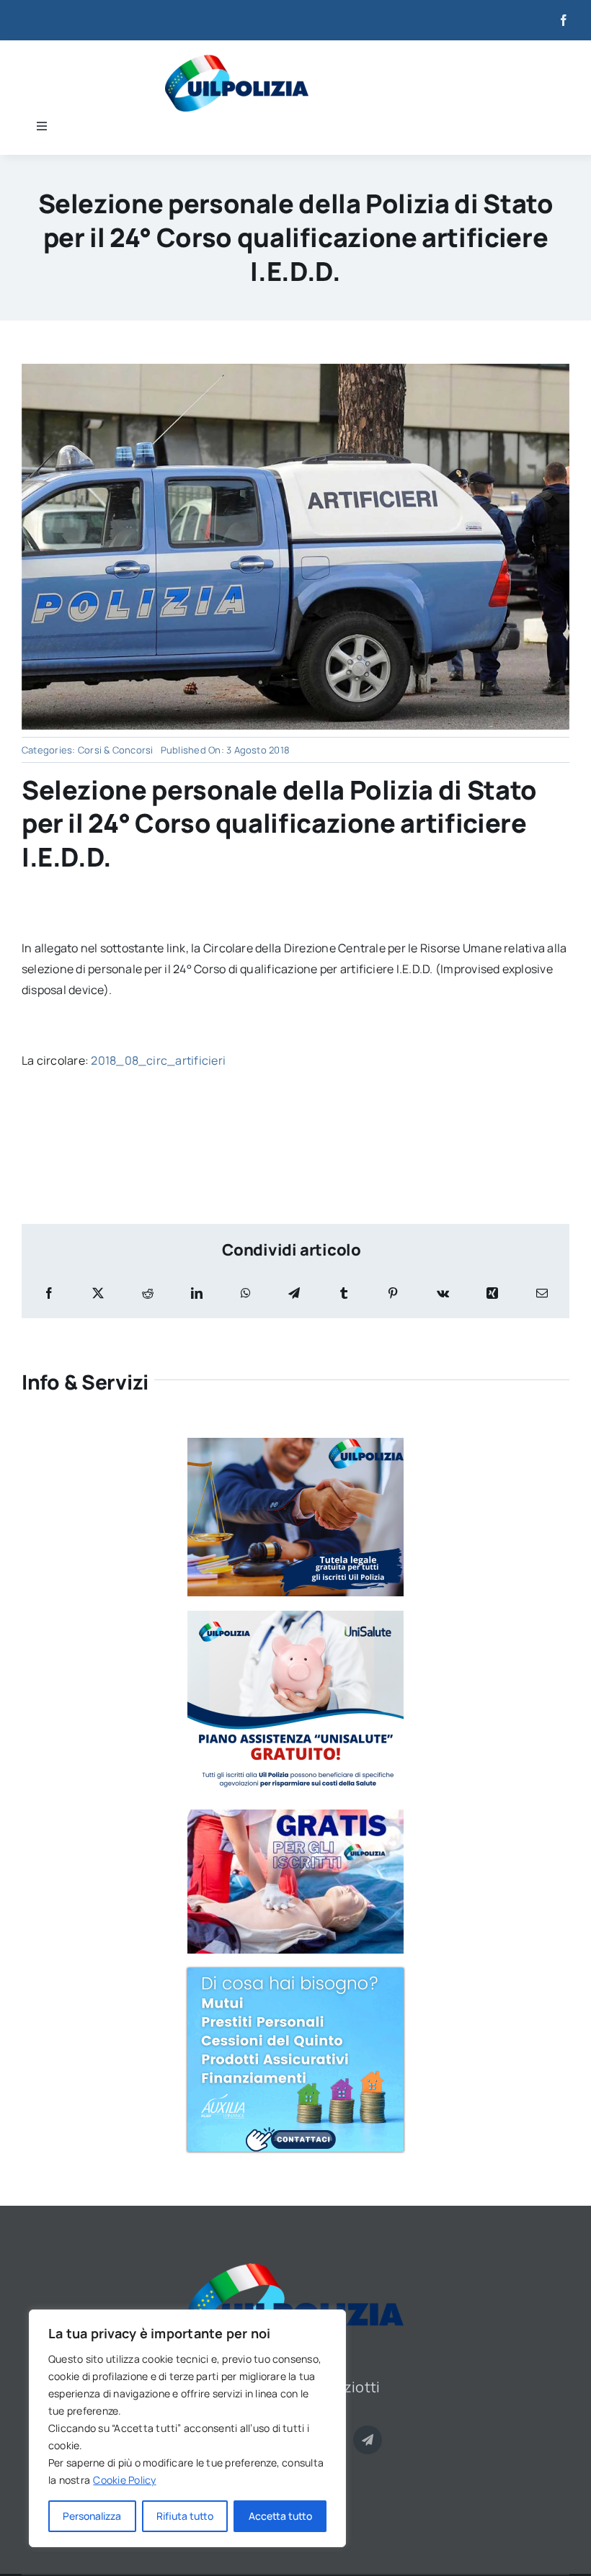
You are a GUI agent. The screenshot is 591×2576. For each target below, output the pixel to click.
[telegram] (368, 2440)
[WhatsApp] (246, 1293)
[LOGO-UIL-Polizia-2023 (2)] (237, 61)
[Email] (542, 1293)
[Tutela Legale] (295, 1444)
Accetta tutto (280, 2516)
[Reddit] (148, 1293)
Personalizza (92, 2516)
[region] (187, 2428)
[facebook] (564, 20)
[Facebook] (49, 1293)
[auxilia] (295, 1974)
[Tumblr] (344, 1293)
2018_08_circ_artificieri (158, 1060)
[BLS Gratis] (295, 1815)
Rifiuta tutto (185, 2516)
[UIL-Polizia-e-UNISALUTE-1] (295, 1616)
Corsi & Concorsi (116, 750)
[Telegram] (294, 1293)
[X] (98, 1293)
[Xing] (492, 1293)
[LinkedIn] (197, 1293)
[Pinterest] (393, 1293)
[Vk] (443, 1293)
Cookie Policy (124, 2480)
